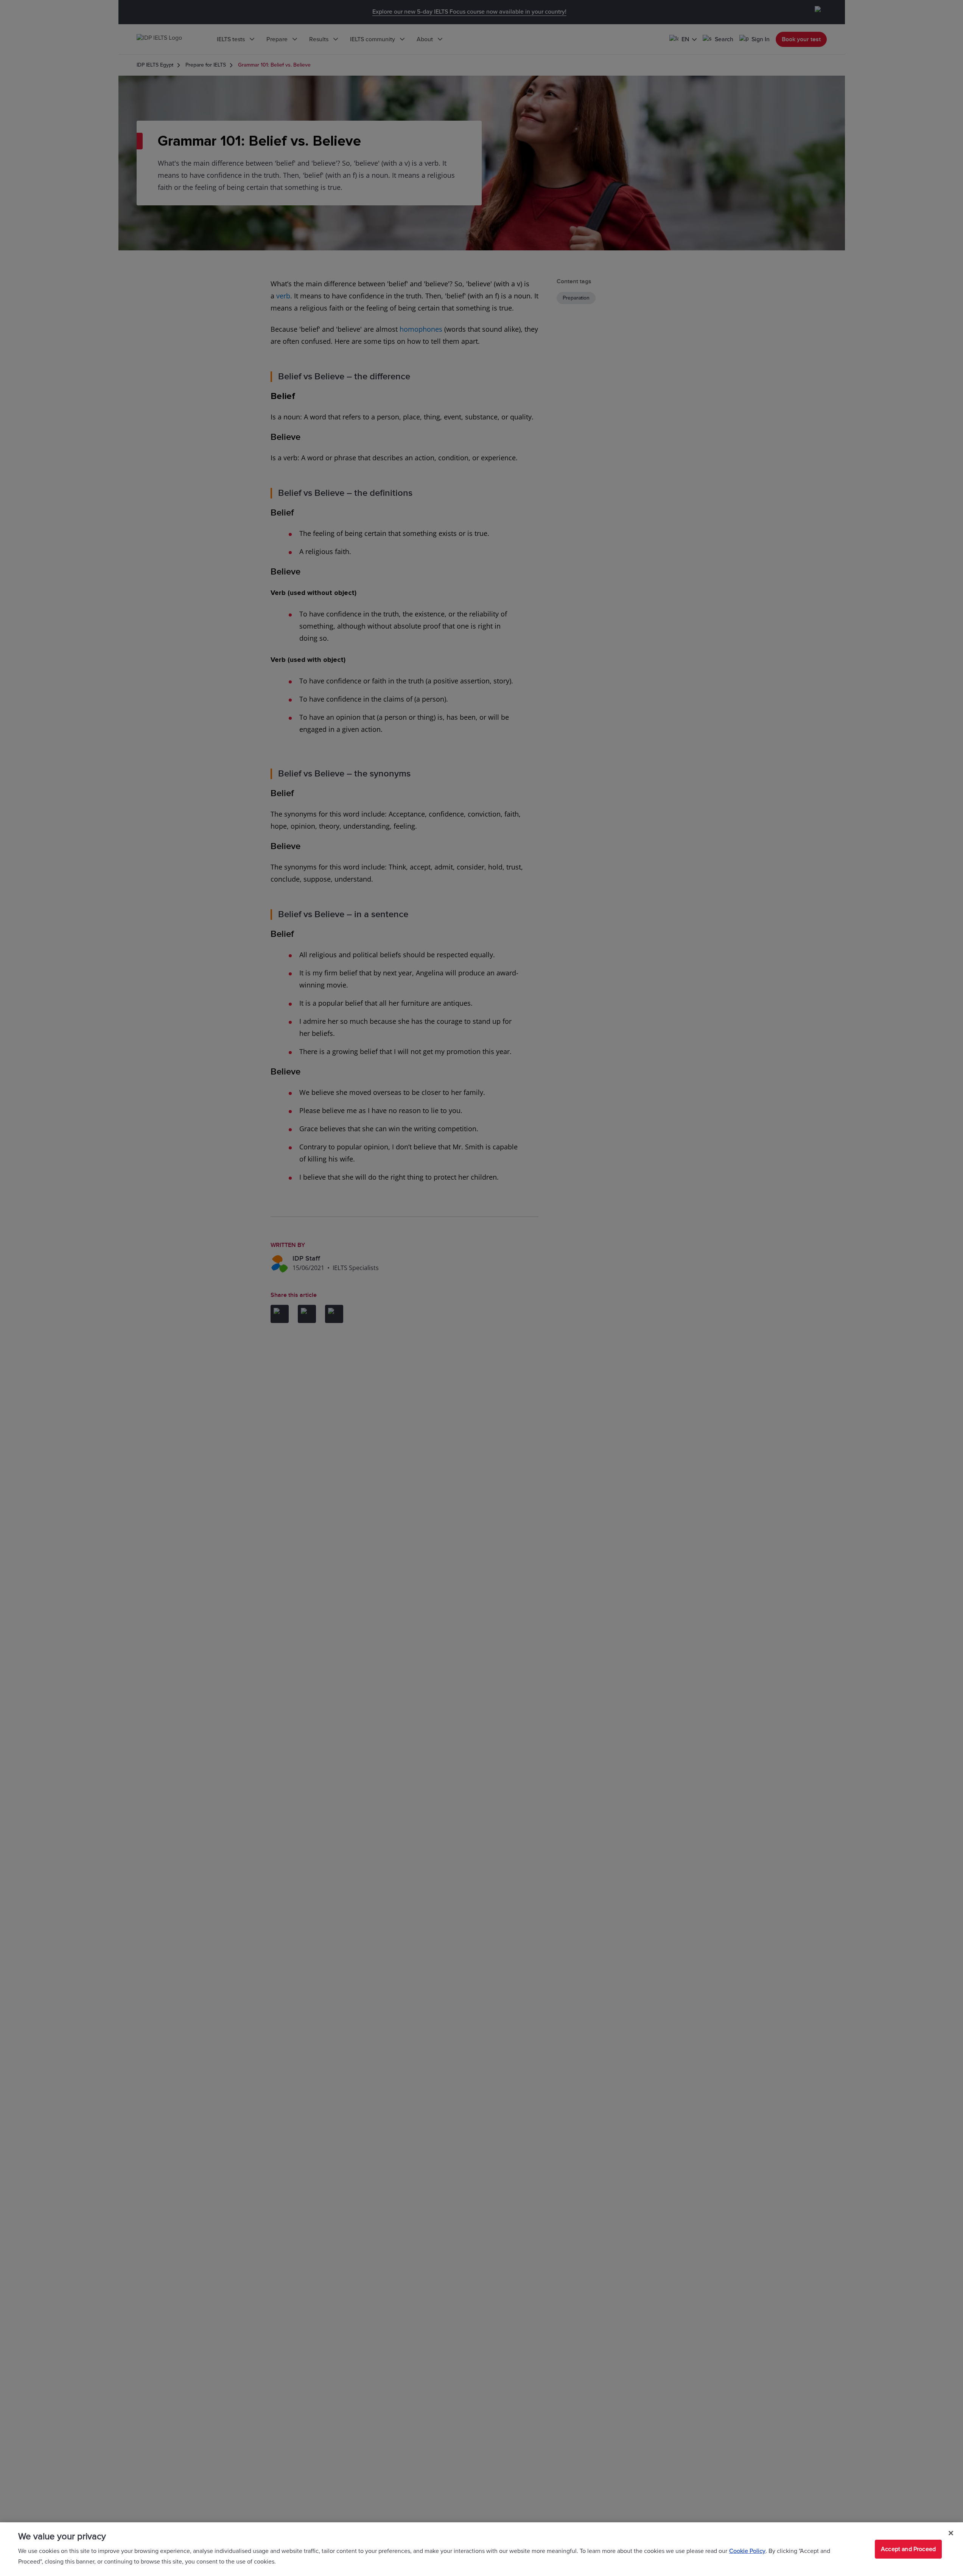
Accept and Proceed (908, 2549)
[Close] (951, 2533)
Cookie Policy (747, 2551)
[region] (481, 2549)
